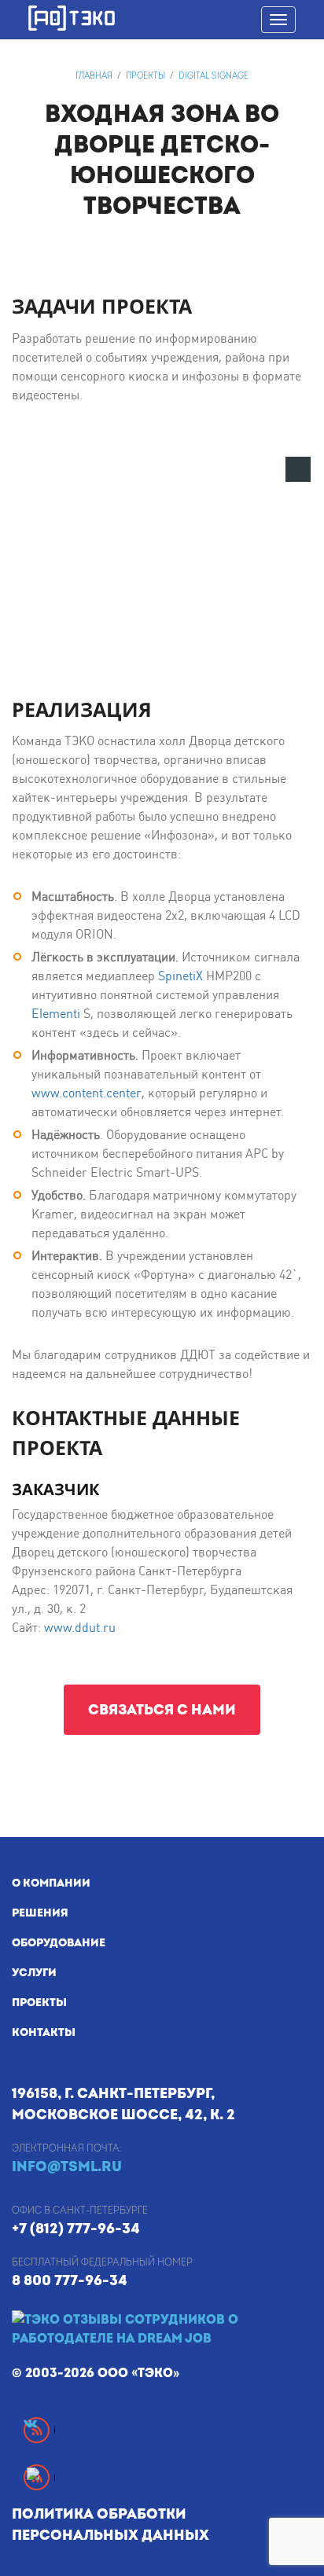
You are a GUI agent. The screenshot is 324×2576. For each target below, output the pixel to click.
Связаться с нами (162, 1710)
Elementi (56, 1014)
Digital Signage (214, 76)
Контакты (44, 2032)
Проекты (145, 76)
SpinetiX (180, 976)
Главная (94, 76)
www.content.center (87, 1093)
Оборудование (59, 1943)
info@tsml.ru (67, 2167)
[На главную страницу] (168, 18)
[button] (298, 469)
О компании (51, 1883)
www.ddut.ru (80, 1628)
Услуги (34, 1973)
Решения (40, 1913)
